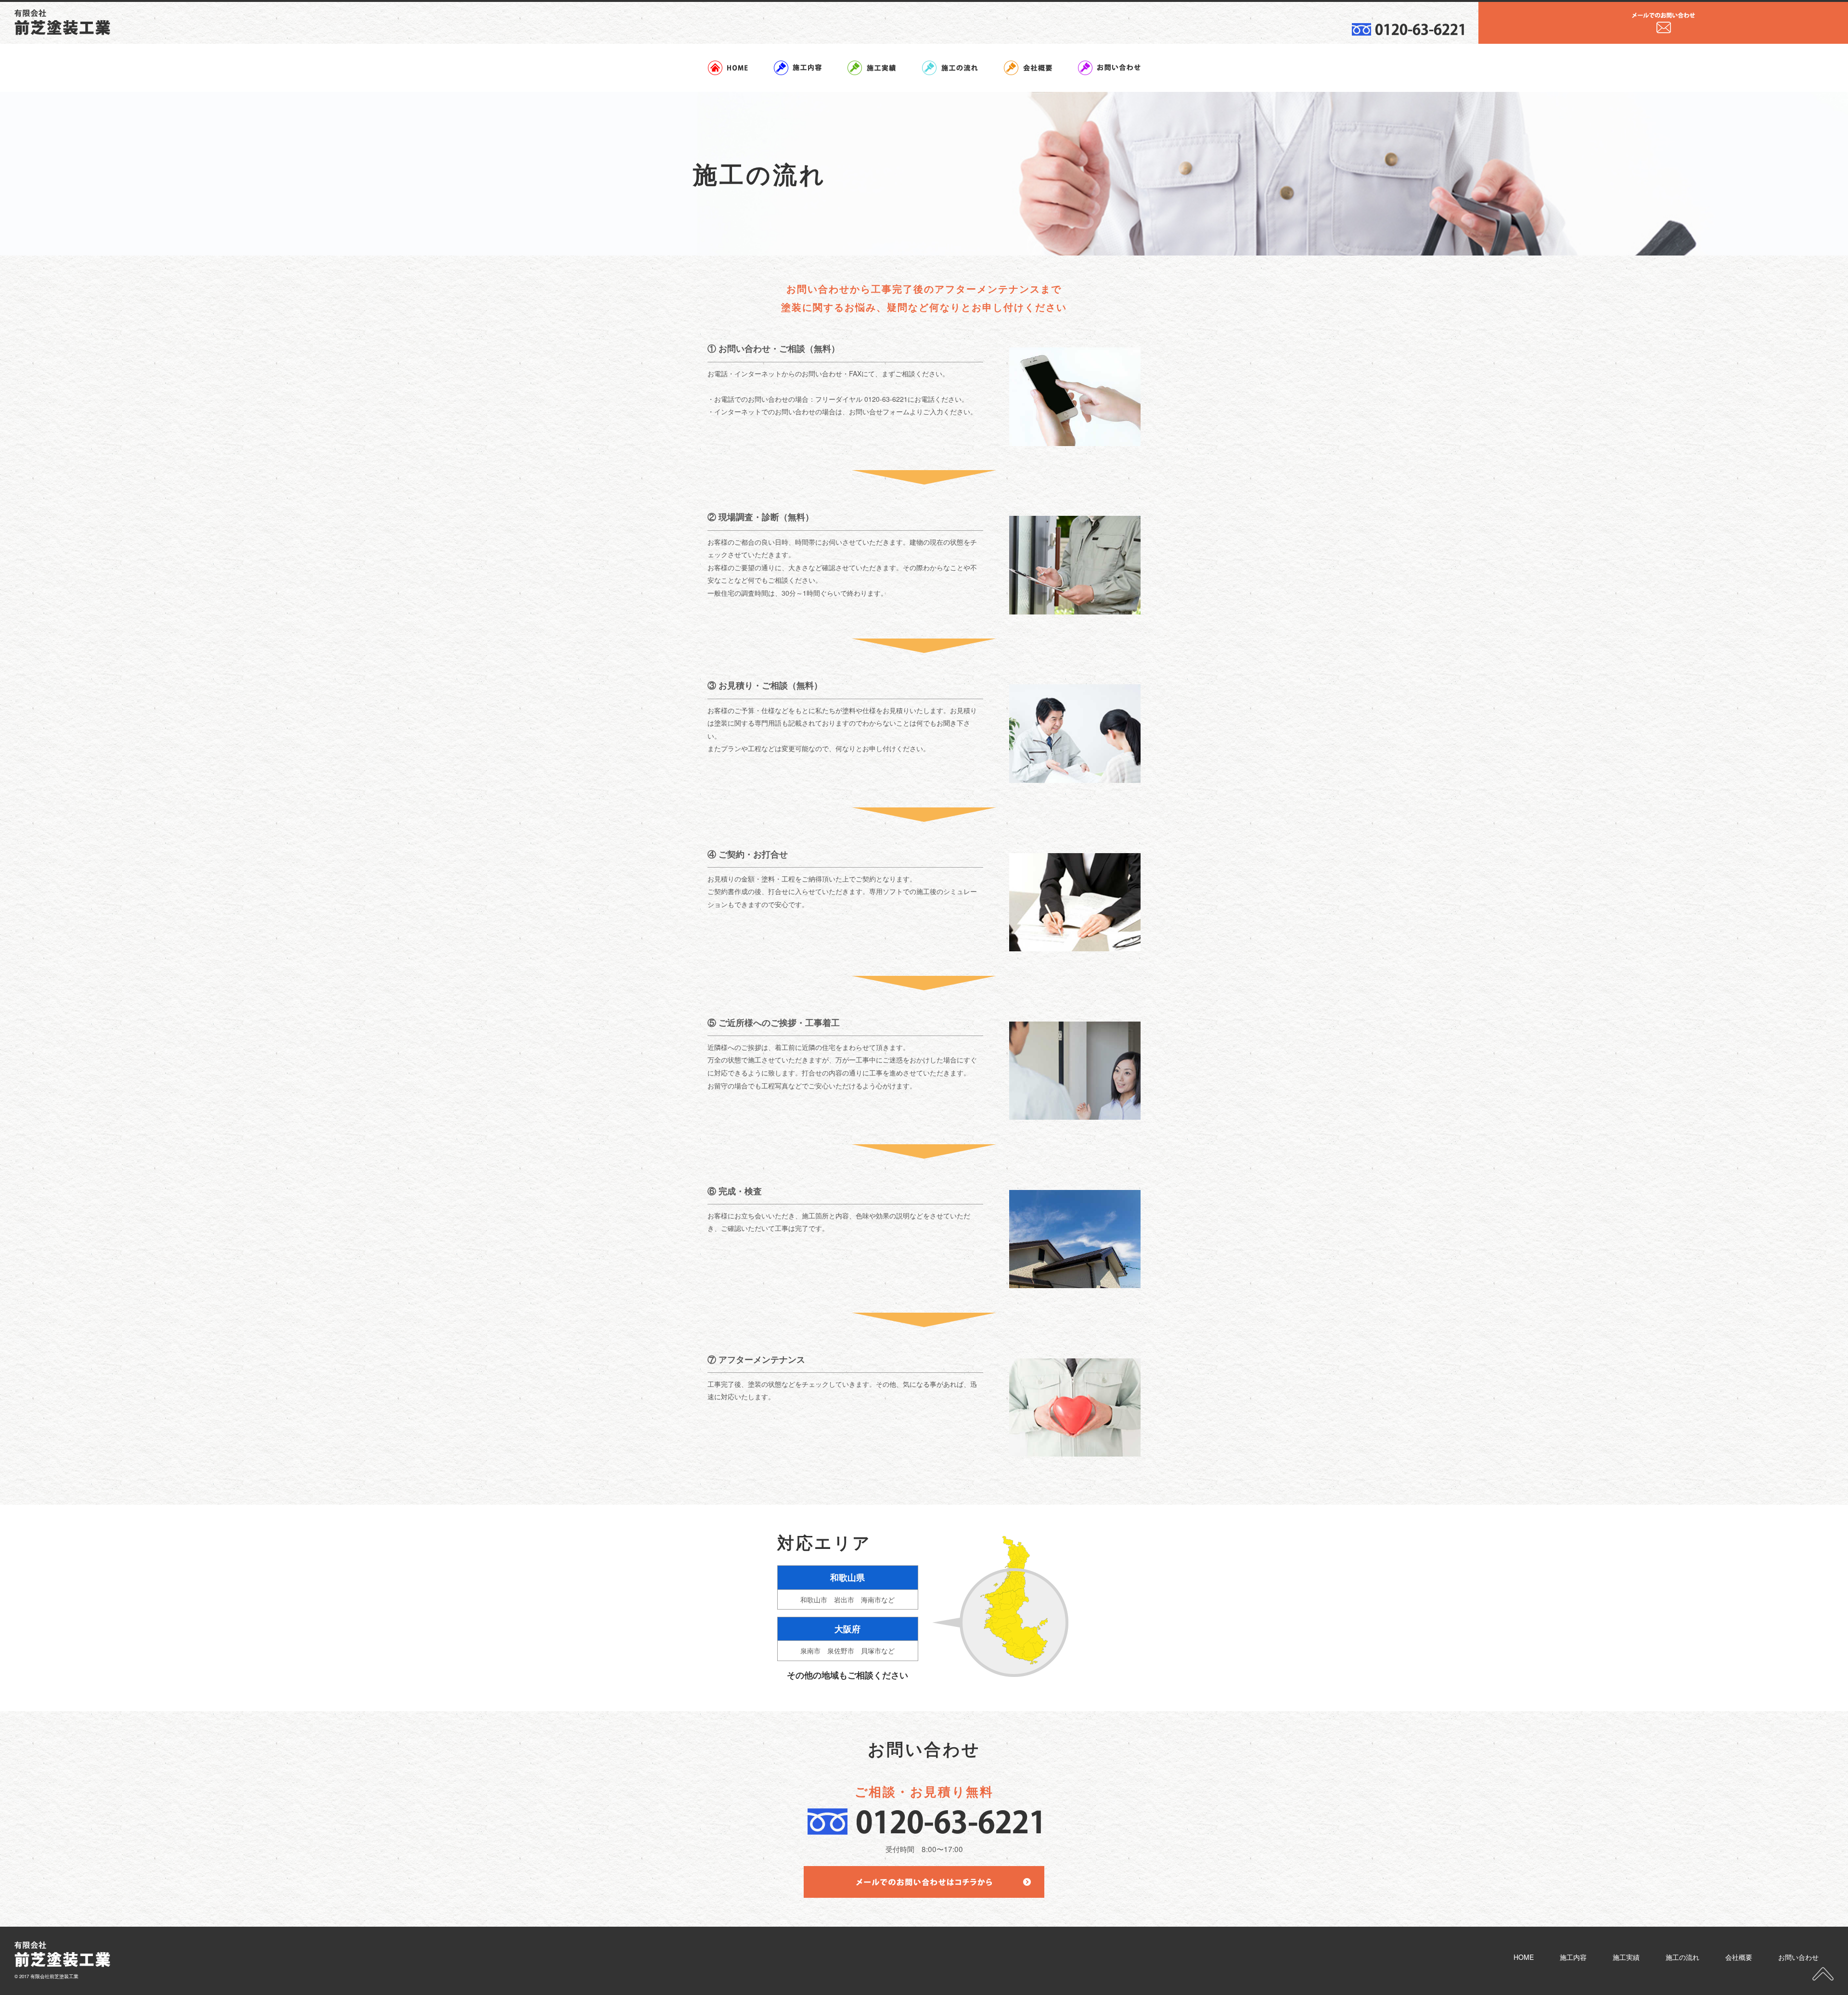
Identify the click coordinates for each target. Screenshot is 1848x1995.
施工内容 (1573, 1957)
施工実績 (1626, 1957)
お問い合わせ (1798, 1957)
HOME (1524, 1957)
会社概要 (1739, 1957)
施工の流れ (1682, 1957)
